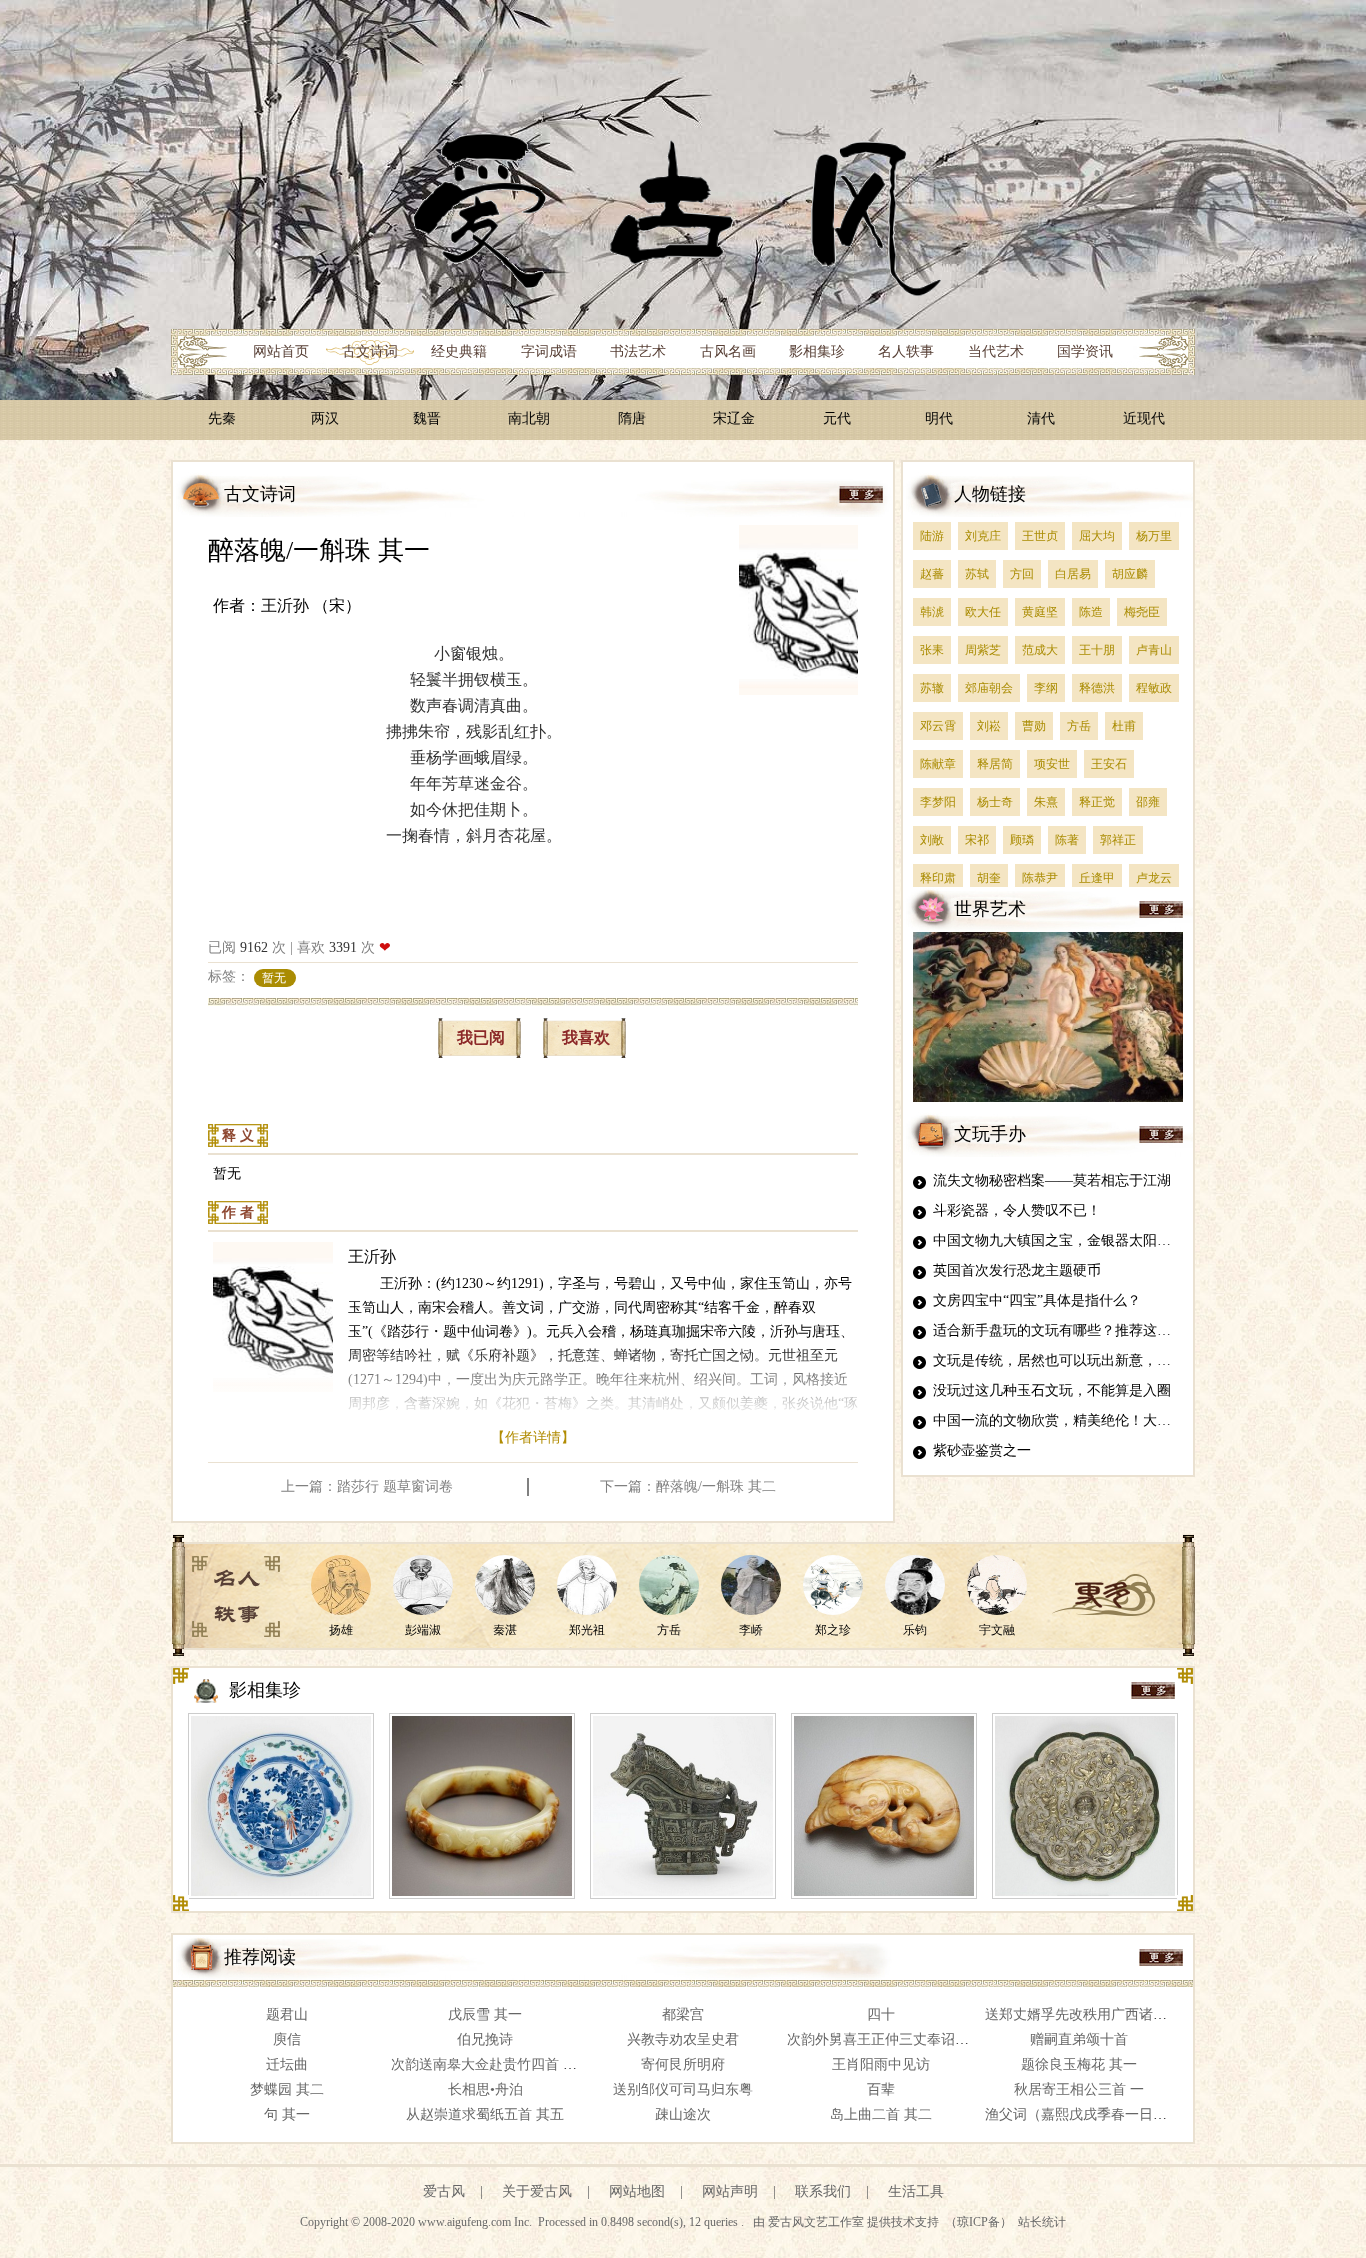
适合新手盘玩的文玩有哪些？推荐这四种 (1059, 1330)
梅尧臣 (1142, 612)
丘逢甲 (1097, 878)
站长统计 (1042, 2222)
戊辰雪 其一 (485, 2014)
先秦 (222, 418)
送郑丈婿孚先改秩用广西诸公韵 (1083, 2014)
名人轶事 (906, 351)
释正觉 (1097, 802)
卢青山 (1154, 650)
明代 (939, 418)
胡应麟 (1130, 574)
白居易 (1073, 574)
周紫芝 (983, 650)
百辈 (881, 2089)
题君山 (287, 2014)
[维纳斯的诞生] (1048, 1099)
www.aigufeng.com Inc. (476, 2222)
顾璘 (1022, 840)
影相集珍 (817, 351)
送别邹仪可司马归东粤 (683, 2089)
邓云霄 (938, 726)
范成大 (1040, 650)
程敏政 (1154, 688)
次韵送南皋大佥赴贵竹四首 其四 (491, 2064)
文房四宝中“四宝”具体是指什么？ (1037, 1300)
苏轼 (977, 574)
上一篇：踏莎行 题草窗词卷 (367, 1486)
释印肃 (938, 878)
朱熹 (1046, 802)
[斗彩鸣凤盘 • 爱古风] (281, 1806)
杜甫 (1124, 726)
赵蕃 (932, 574)
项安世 (1052, 764)
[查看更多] (1103, 1595)
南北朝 (529, 418)
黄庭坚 (1040, 612)
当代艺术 (996, 351)
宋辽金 (734, 418)
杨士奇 (995, 802)
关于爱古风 (537, 2191)
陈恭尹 (1040, 878)
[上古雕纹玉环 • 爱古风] (482, 1806)
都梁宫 (683, 2014)
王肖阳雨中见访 (881, 2064)
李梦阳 (938, 802)
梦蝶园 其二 (287, 2089)
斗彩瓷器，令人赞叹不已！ (1017, 1210)
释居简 (995, 764)
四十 (881, 2014)
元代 (837, 418)
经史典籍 (459, 351)
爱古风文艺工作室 (817, 2222)
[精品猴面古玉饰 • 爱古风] (884, 1806)
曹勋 (1034, 726)
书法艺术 (638, 351)
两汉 (325, 418)
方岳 (1079, 726)
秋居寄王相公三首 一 (1079, 2089)
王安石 (1109, 764)
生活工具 (916, 2191)
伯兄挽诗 (485, 2039)
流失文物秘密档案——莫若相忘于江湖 (1052, 1180)
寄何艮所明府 (683, 2064)
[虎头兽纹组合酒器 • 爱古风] (683, 1806)
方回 (1022, 574)
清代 (1041, 418)
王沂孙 (372, 1256)
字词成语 (549, 351)
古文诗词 (370, 351)
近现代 (1144, 418)
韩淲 (932, 612)
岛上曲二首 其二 (881, 2114)
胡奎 (989, 878)
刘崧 (989, 726)
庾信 (287, 2039)
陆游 (932, 536)
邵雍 (1148, 802)
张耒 (932, 650)
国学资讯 (1085, 351)
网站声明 (730, 2191)
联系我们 (823, 2191)
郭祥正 (1118, 840)
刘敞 (932, 840)
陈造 (1091, 612)
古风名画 (728, 351)
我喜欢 (586, 1037)
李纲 (1046, 688)
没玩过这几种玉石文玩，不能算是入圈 (1052, 1390)
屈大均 (1097, 536)
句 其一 (287, 2114)
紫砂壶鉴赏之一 (982, 1450)
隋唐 (632, 418)
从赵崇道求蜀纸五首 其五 (485, 2114)
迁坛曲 (287, 2064)
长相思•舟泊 (485, 2089)
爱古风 (444, 2191)
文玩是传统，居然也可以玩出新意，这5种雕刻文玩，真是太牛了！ (1139, 1360)
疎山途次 (683, 2114)
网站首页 (281, 351)
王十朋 (1097, 650)
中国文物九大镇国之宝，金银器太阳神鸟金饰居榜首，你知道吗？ (1136, 1240)
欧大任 (983, 612)
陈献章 (938, 764)
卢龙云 (1154, 878)
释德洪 (1097, 688)
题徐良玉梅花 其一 (1079, 2064)
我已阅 (481, 1037)
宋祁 (977, 840)
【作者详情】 (533, 1437)
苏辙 (932, 688)
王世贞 (1040, 536)
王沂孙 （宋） (311, 605)
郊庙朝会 (989, 688)
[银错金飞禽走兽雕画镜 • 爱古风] (1085, 1806)
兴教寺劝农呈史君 (683, 2039)
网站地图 (637, 2191)
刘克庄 (983, 536)
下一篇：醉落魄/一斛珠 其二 (688, 1486)
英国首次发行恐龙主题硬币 (1017, 1270)
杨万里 (1154, 536)
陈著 (1067, 840)
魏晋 (427, 418)
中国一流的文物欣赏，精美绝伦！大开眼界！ (1073, 1420)
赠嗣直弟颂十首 (1079, 2039)
